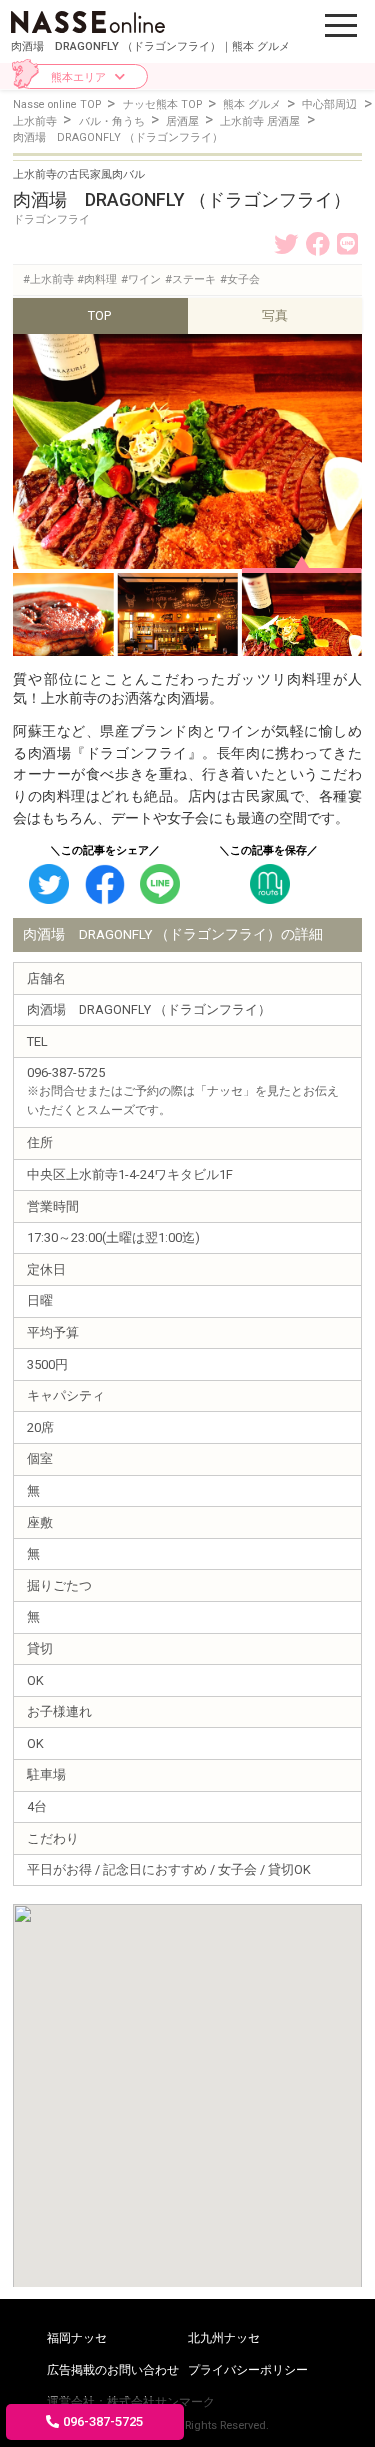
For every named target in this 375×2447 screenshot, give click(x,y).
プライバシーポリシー (248, 2370)
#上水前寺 (48, 279)
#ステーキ (190, 279)
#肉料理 (97, 279)
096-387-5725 (103, 2421)
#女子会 (240, 279)
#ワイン (141, 279)
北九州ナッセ (224, 2338)
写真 (275, 315)
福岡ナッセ (77, 2338)
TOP (99, 315)
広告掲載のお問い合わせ (113, 2370)
